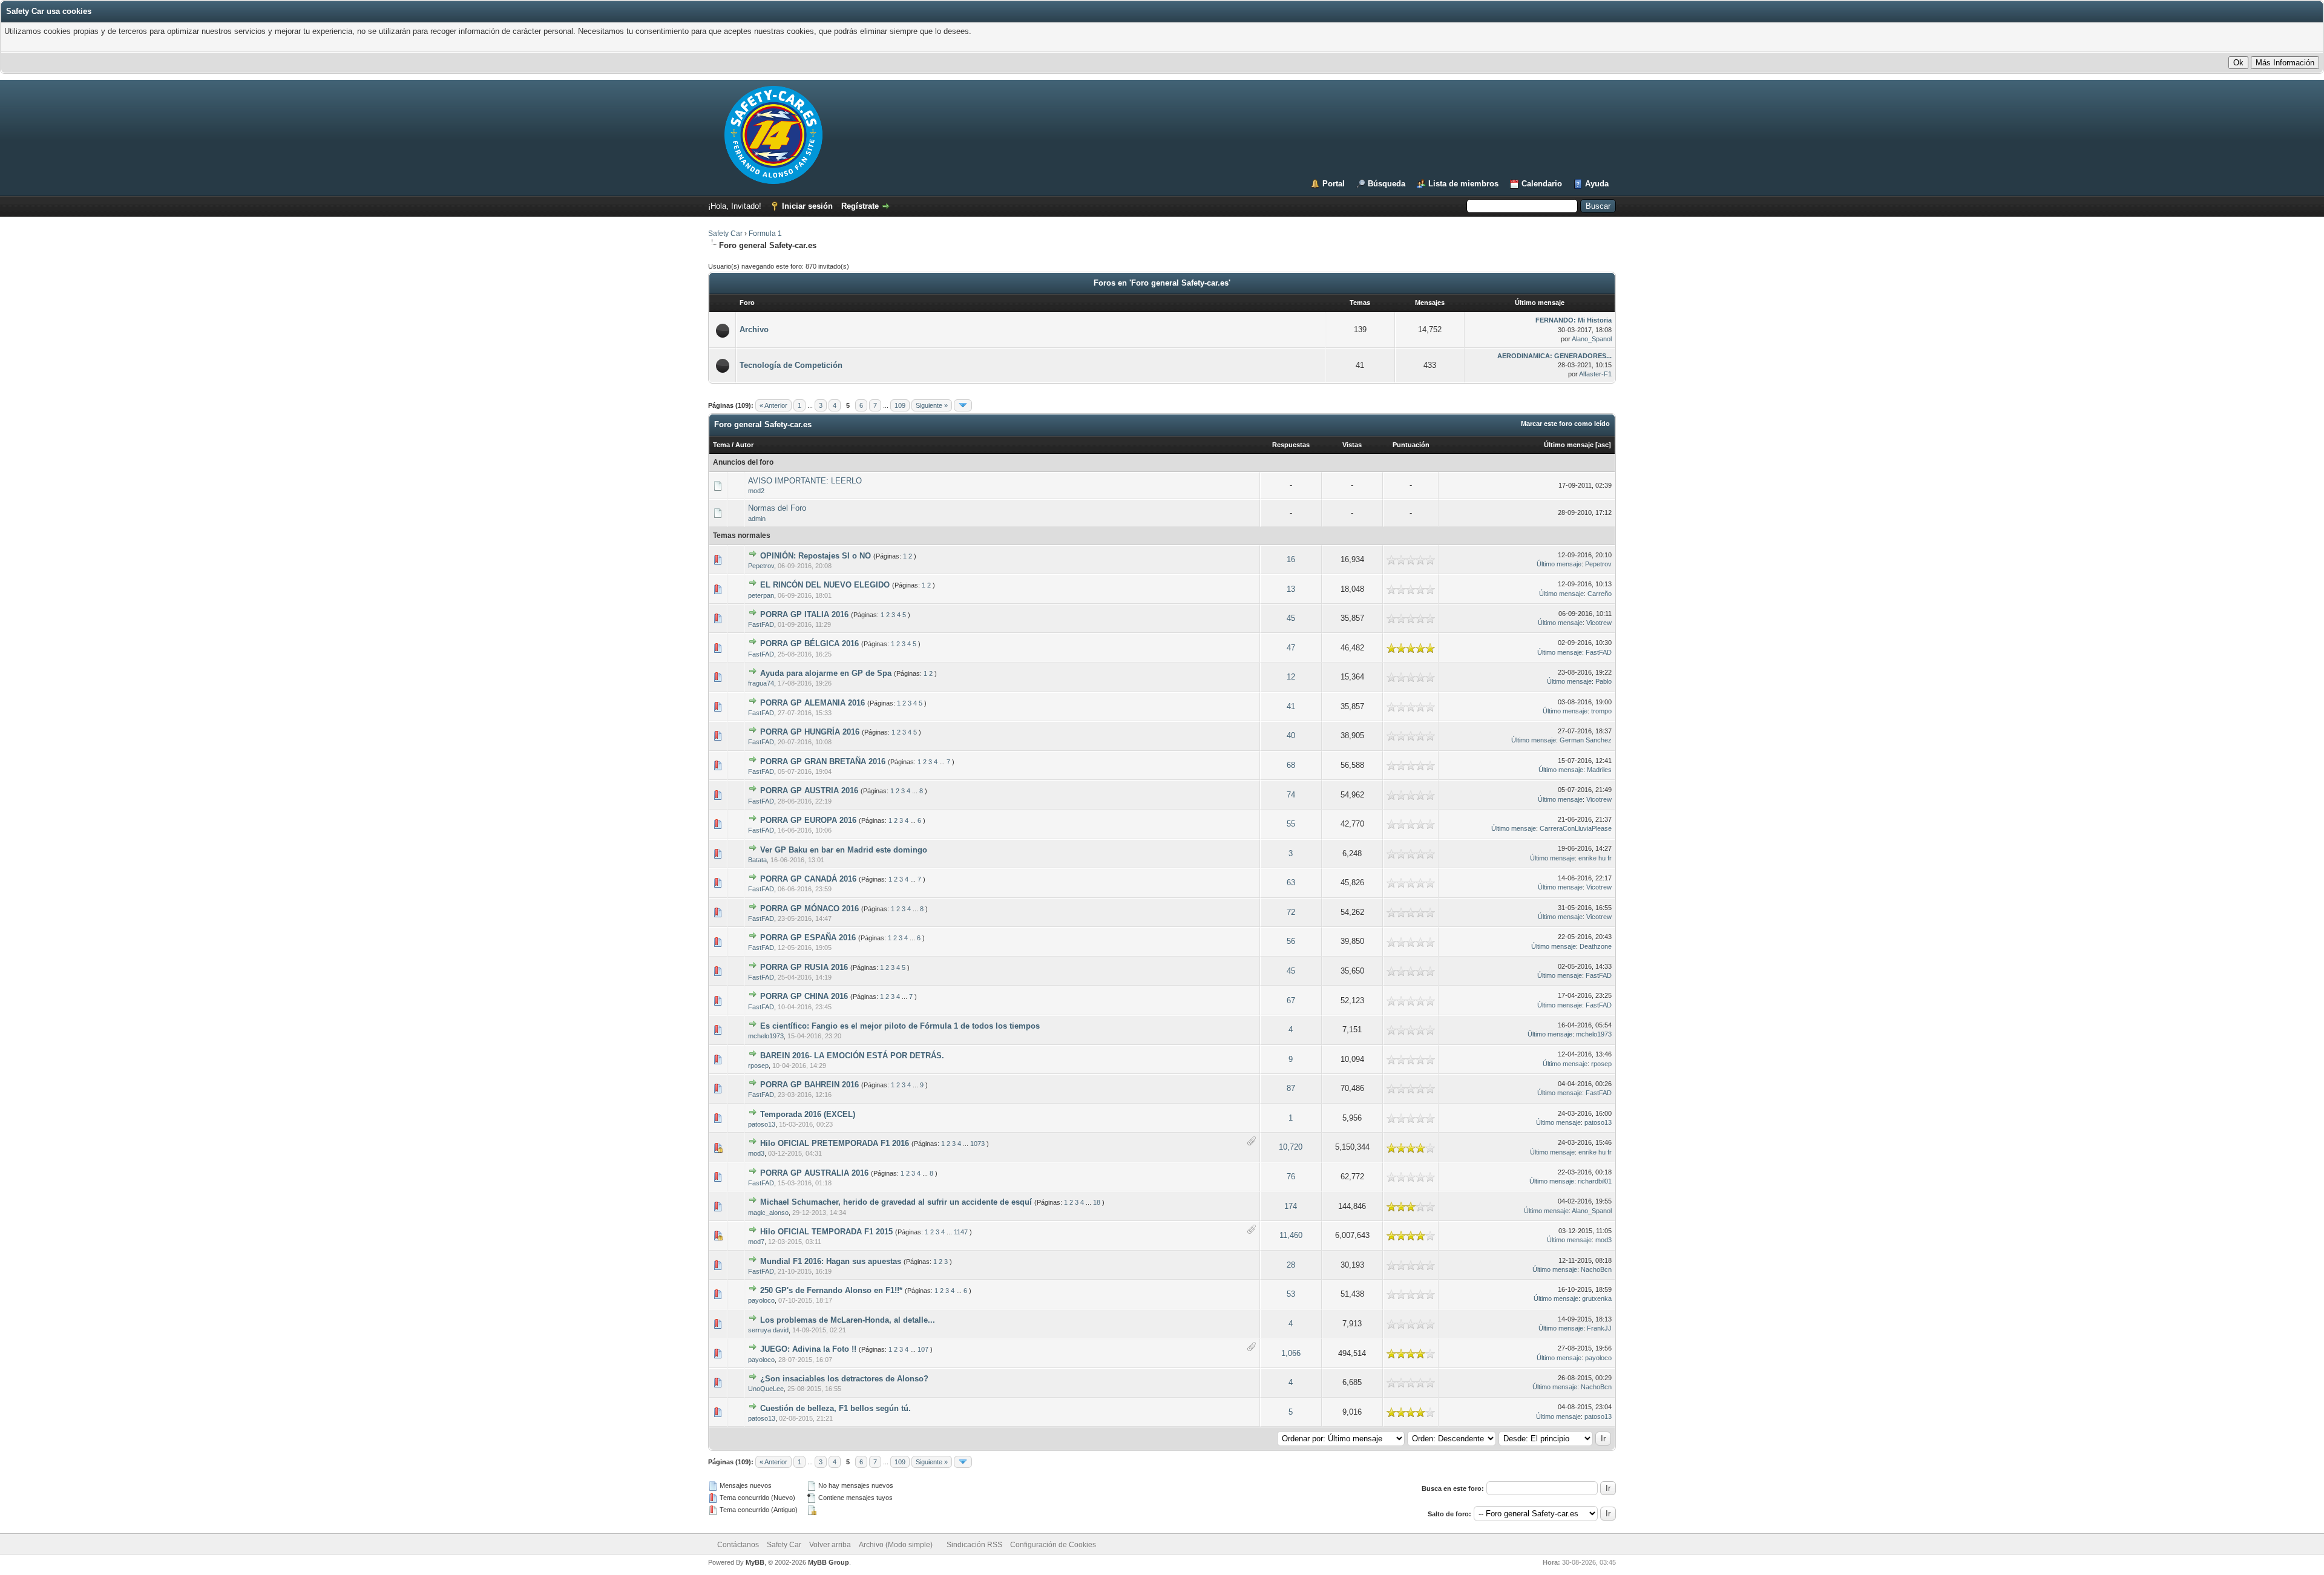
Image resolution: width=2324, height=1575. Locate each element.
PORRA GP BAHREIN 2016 (809, 1085)
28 (1291, 1265)
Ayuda (1597, 184)
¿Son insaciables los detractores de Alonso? (844, 1379)
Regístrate (860, 206)
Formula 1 (765, 234)
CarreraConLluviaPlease (1576, 828)
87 (1291, 1088)
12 (1291, 677)
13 (1291, 589)
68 (1291, 765)
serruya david (768, 1330)
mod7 (756, 1242)
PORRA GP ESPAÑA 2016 (808, 938)
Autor (744, 445)
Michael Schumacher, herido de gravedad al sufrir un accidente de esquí (896, 1202)
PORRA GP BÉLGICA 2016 (809, 643)
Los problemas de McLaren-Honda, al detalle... (848, 1320)
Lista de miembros (1463, 184)
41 (1291, 706)
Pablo (1603, 681)
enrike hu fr (1595, 858)
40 (1291, 735)
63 (1291, 882)
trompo (1601, 711)
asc (1603, 445)
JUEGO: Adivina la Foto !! (808, 1349)
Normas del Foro (777, 508)
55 (1291, 824)
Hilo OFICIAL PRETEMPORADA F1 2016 (835, 1143)
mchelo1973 (766, 1036)
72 (1291, 912)
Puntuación (1411, 445)
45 (1291, 618)
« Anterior (773, 405)
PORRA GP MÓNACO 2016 (809, 909)
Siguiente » (932, 405)
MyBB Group (829, 1562)
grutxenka (1597, 1298)
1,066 (1291, 1353)
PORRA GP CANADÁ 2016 (808, 879)
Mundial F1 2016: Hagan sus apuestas (831, 1261)
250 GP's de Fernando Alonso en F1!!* (831, 1290)
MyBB (755, 1562)
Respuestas (1291, 445)
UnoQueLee (766, 1389)
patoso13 (762, 1124)
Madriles (1599, 770)
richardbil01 (1595, 1181)
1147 (961, 1232)
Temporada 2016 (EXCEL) (808, 1114)
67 (1291, 1000)
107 (923, 1349)
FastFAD (761, 624)
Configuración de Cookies (1053, 1545)
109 (900, 405)
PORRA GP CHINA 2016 (804, 996)
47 (1291, 648)
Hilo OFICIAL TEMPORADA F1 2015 (826, 1232)
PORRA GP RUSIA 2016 (804, 967)
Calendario (1542, 184)
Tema (721, 445)
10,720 (1291, 1147)
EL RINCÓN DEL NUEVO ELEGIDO (825, 585)
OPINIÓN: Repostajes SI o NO (816, 556)
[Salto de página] (963, 405)
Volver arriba (830, 1545)
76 (1291, 1177)
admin (757, 519)
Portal (1334, 184)
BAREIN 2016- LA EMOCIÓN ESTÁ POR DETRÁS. (852, 1056)
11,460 (1291, 1235)
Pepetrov (761, 566)
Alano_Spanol (1592, 339)
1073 (977, 1144)
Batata (757, 860)
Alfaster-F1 (1595, 374)
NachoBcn (1596, 1269)
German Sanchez (1586, 740)
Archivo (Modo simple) (896, 1545)
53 (1291, 1294)
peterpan (761, 595)
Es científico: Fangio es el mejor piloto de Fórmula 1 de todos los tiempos (900, 1026)
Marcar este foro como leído (1565, 424)
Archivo (754, 329)
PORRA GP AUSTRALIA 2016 (814, 1173)
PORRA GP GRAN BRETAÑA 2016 (823, 761)
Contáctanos (738, 1545)
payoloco (761, 1300)
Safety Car (725, 234)
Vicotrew (1599, 623)
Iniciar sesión (807, 206)
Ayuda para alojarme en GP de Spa (826, 673)
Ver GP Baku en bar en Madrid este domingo (844, 850)
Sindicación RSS (974, 1545)
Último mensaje (1569, 445)
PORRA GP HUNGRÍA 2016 (810, 732)
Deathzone (1596, 946)
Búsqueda (1387, 184)
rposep (758, 1066)
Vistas (1352, 445)
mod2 (756, 491)
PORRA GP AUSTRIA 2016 (809, 791)
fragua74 (761, 683)
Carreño (1600, 594)
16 (1291, 559)
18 (1097, 1202)
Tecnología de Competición (791, 365)
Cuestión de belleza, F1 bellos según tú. (835, 1408)
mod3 (756, 1153)
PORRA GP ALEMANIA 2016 (812, 703)
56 (1291, 941)
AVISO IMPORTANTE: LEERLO (805, 481)
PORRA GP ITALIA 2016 (804, 614)
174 (1291, 1206)
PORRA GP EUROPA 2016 (808, 820)
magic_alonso (768, 1213)
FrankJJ (1599, 1328)
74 (1291, 795)
